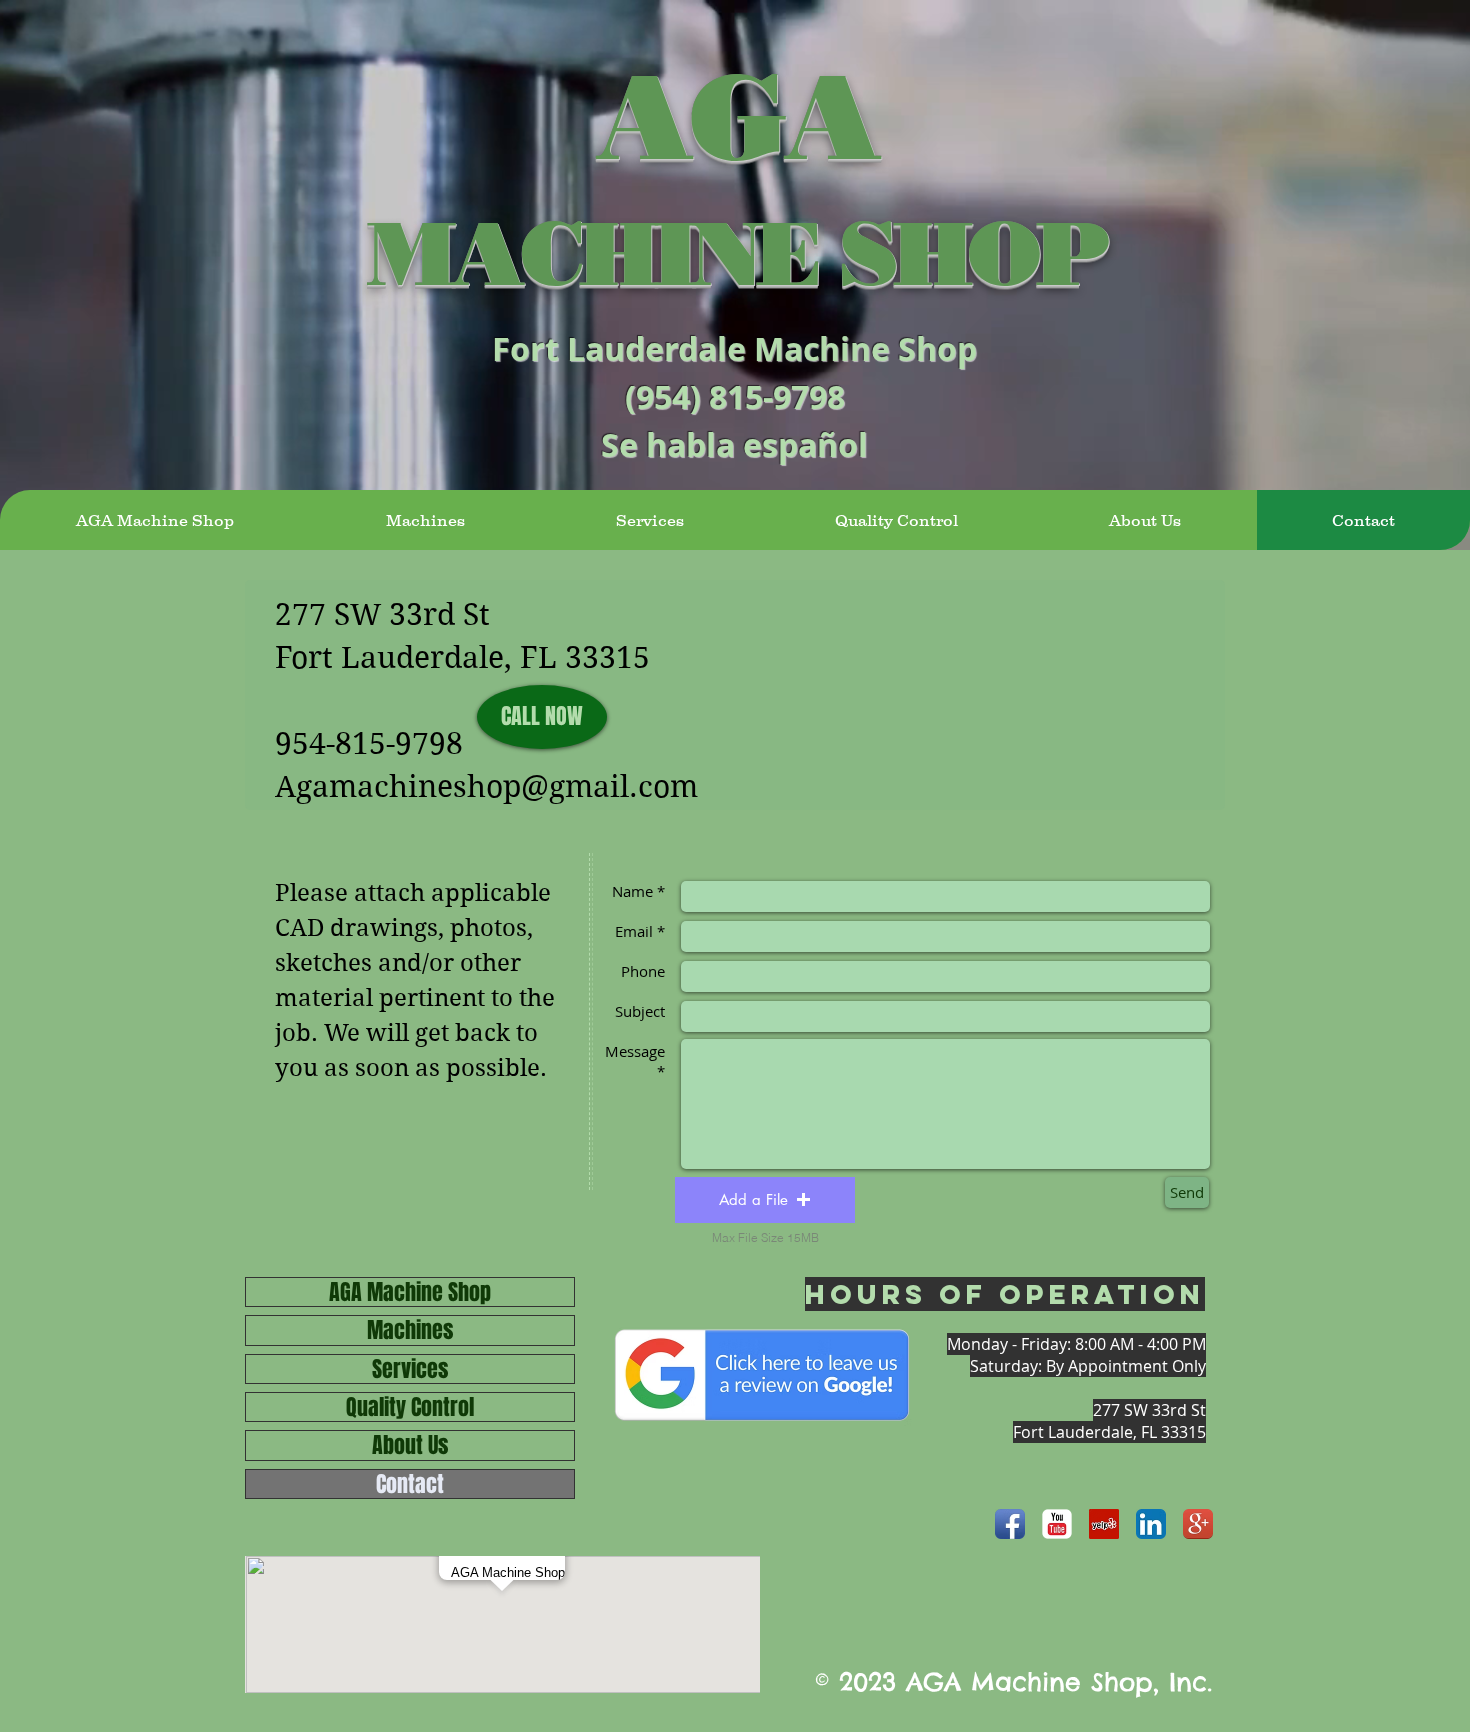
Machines (410, 1330)
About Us (410, 1445)
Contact (410, 1484)
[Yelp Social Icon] (1104, 1524)
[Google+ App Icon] (1198, 1524)
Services (410, 1369)
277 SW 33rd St (382, 614)
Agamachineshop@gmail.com (486, 786)
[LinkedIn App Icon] (1151, 1524)
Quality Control (410, 1407)
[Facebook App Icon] (1010, 1524)
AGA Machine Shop (410, 1292)
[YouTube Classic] (1057, 1524)
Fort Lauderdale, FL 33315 (462, 657)
